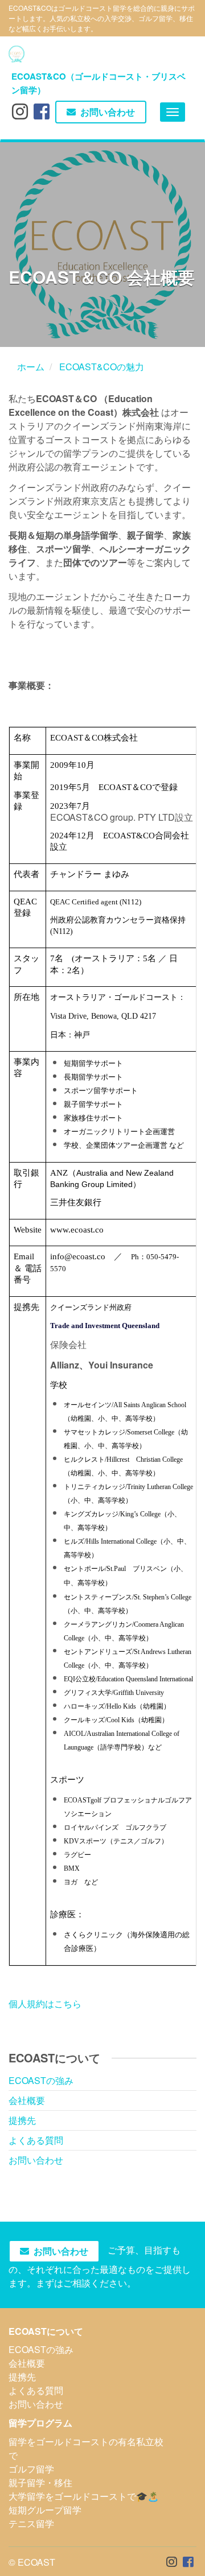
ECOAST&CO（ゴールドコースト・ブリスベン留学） (99, 81)
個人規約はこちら (45, 2004)
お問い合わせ (108, 112)
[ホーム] (17, 54)
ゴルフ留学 (31, 2469)
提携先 (22, 2120)
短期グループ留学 (45, 2510)
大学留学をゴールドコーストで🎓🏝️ (84, 2496)
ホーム (31, 367)
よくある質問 (36, 2140)
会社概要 (27, 2100)
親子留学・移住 (40, 2482)
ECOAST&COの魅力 (102, 367)
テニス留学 (31, 2523)
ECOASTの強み (41, 2080)
